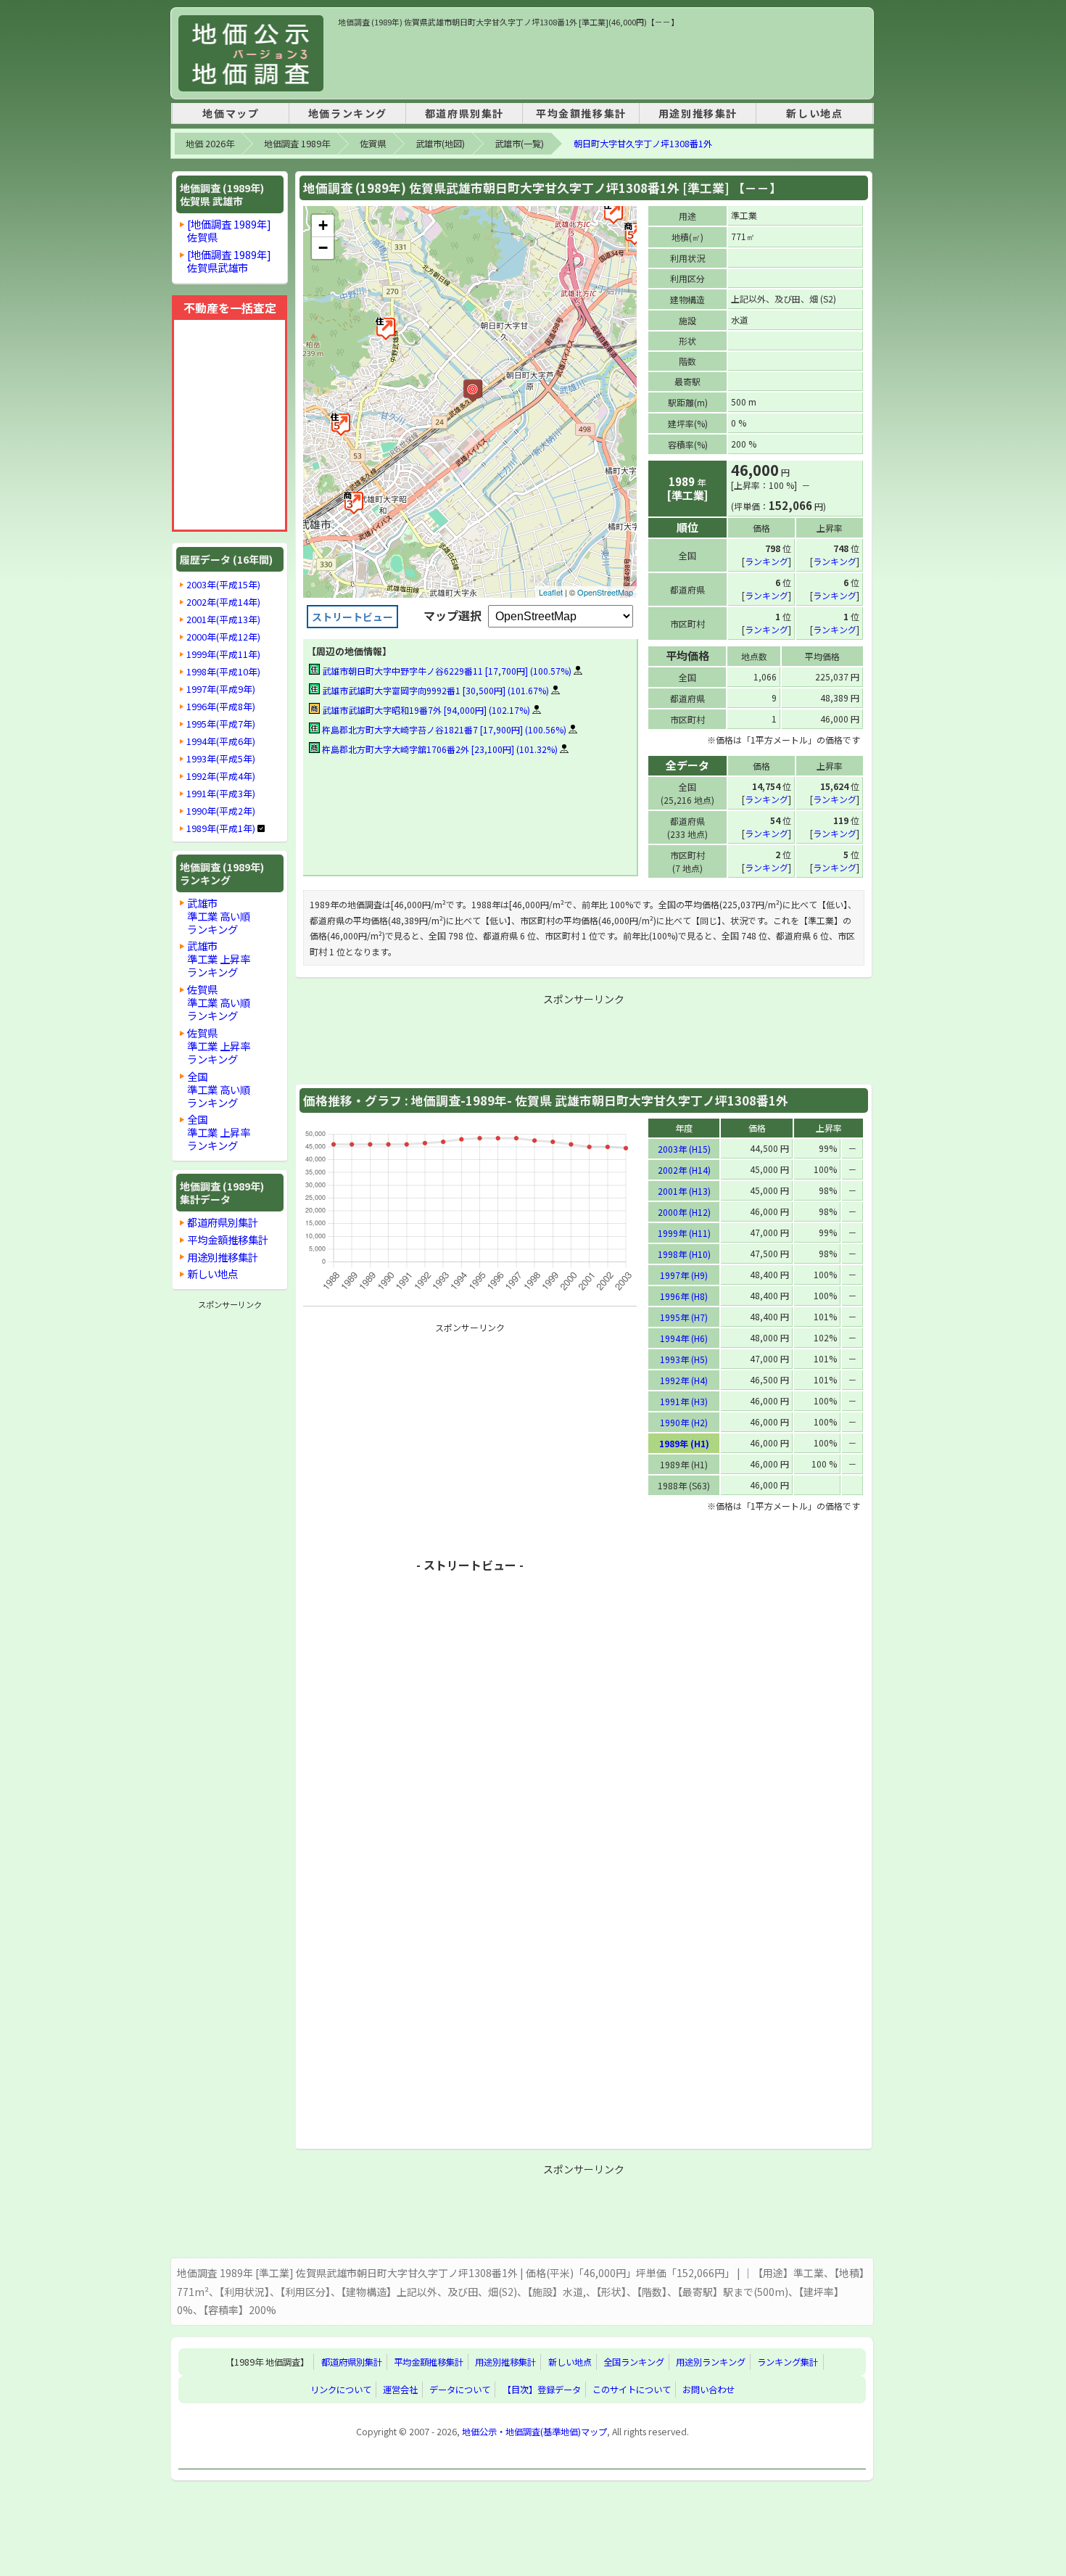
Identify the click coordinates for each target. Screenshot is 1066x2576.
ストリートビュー (352, 617)
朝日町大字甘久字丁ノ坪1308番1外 (643, 144)
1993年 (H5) (684, 1359)
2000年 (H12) (684, 1212)
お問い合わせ (708, 2390)
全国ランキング (634, 2362)
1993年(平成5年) (221, 759)
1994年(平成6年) (221, 741)
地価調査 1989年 (297, 144)
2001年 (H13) (684, 1191)
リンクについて (341, 2390)
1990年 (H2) (684, 1422)
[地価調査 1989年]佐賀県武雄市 (229, 261)
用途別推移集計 (698, 113)
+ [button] (323, 225)
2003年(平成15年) (223, 585)
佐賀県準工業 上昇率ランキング (219, 1046)
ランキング (767, 561)
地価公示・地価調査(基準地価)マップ (534, 2432)
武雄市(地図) (440, 144)
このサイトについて (632, 2390)
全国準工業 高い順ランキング (219, 1089)
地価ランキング (348, 113)
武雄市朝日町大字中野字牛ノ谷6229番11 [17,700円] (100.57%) (446, 671)
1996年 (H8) (684, 1296)
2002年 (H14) (684, 1170)
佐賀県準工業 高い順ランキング (219, 1002)
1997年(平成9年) (221, 689)
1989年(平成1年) (221, 828)
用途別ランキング (711, 2362)
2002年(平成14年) (223, 602)
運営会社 (400, 2390)
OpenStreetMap (605, 592)
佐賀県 (373, 144)
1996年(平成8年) (221, 707)
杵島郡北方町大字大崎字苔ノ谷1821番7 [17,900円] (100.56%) (443, 729)
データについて (460, 2390)
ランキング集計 (788, 2362)
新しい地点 (814, 113)
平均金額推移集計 (581, 113)
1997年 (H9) (684, 1275)
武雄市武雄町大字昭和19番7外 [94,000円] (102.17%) (425, 710)
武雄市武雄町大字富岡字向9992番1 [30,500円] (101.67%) (434, 690)
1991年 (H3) (684, 1401)
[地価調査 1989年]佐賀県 (229, 230)
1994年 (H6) (684, 1338)
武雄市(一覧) (519, 144)
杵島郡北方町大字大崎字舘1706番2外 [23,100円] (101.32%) (439, 749)
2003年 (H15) (684, 1149)
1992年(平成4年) (221, 776)
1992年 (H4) (684, 1380)
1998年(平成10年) (223, 672)
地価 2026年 (210, 144)
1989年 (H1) (684, 1443)
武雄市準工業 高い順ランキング (219, 916)
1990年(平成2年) (221, 811)
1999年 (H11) (684, 1233)
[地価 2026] (251, 53)
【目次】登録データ (542, 2390)
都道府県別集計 (464, 113)
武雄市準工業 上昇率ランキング (219, 959)
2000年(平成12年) (223, 637)
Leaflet (551, 592)
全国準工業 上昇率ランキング (219, 1132)
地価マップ (231, 113)
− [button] (323, 248)
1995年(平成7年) (221, 724)
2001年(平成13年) (223, 620)
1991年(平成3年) (221, 794)
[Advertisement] (602, 61)
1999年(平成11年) (223, 654)
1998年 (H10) (684, 1254)
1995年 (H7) (684, 1317)
